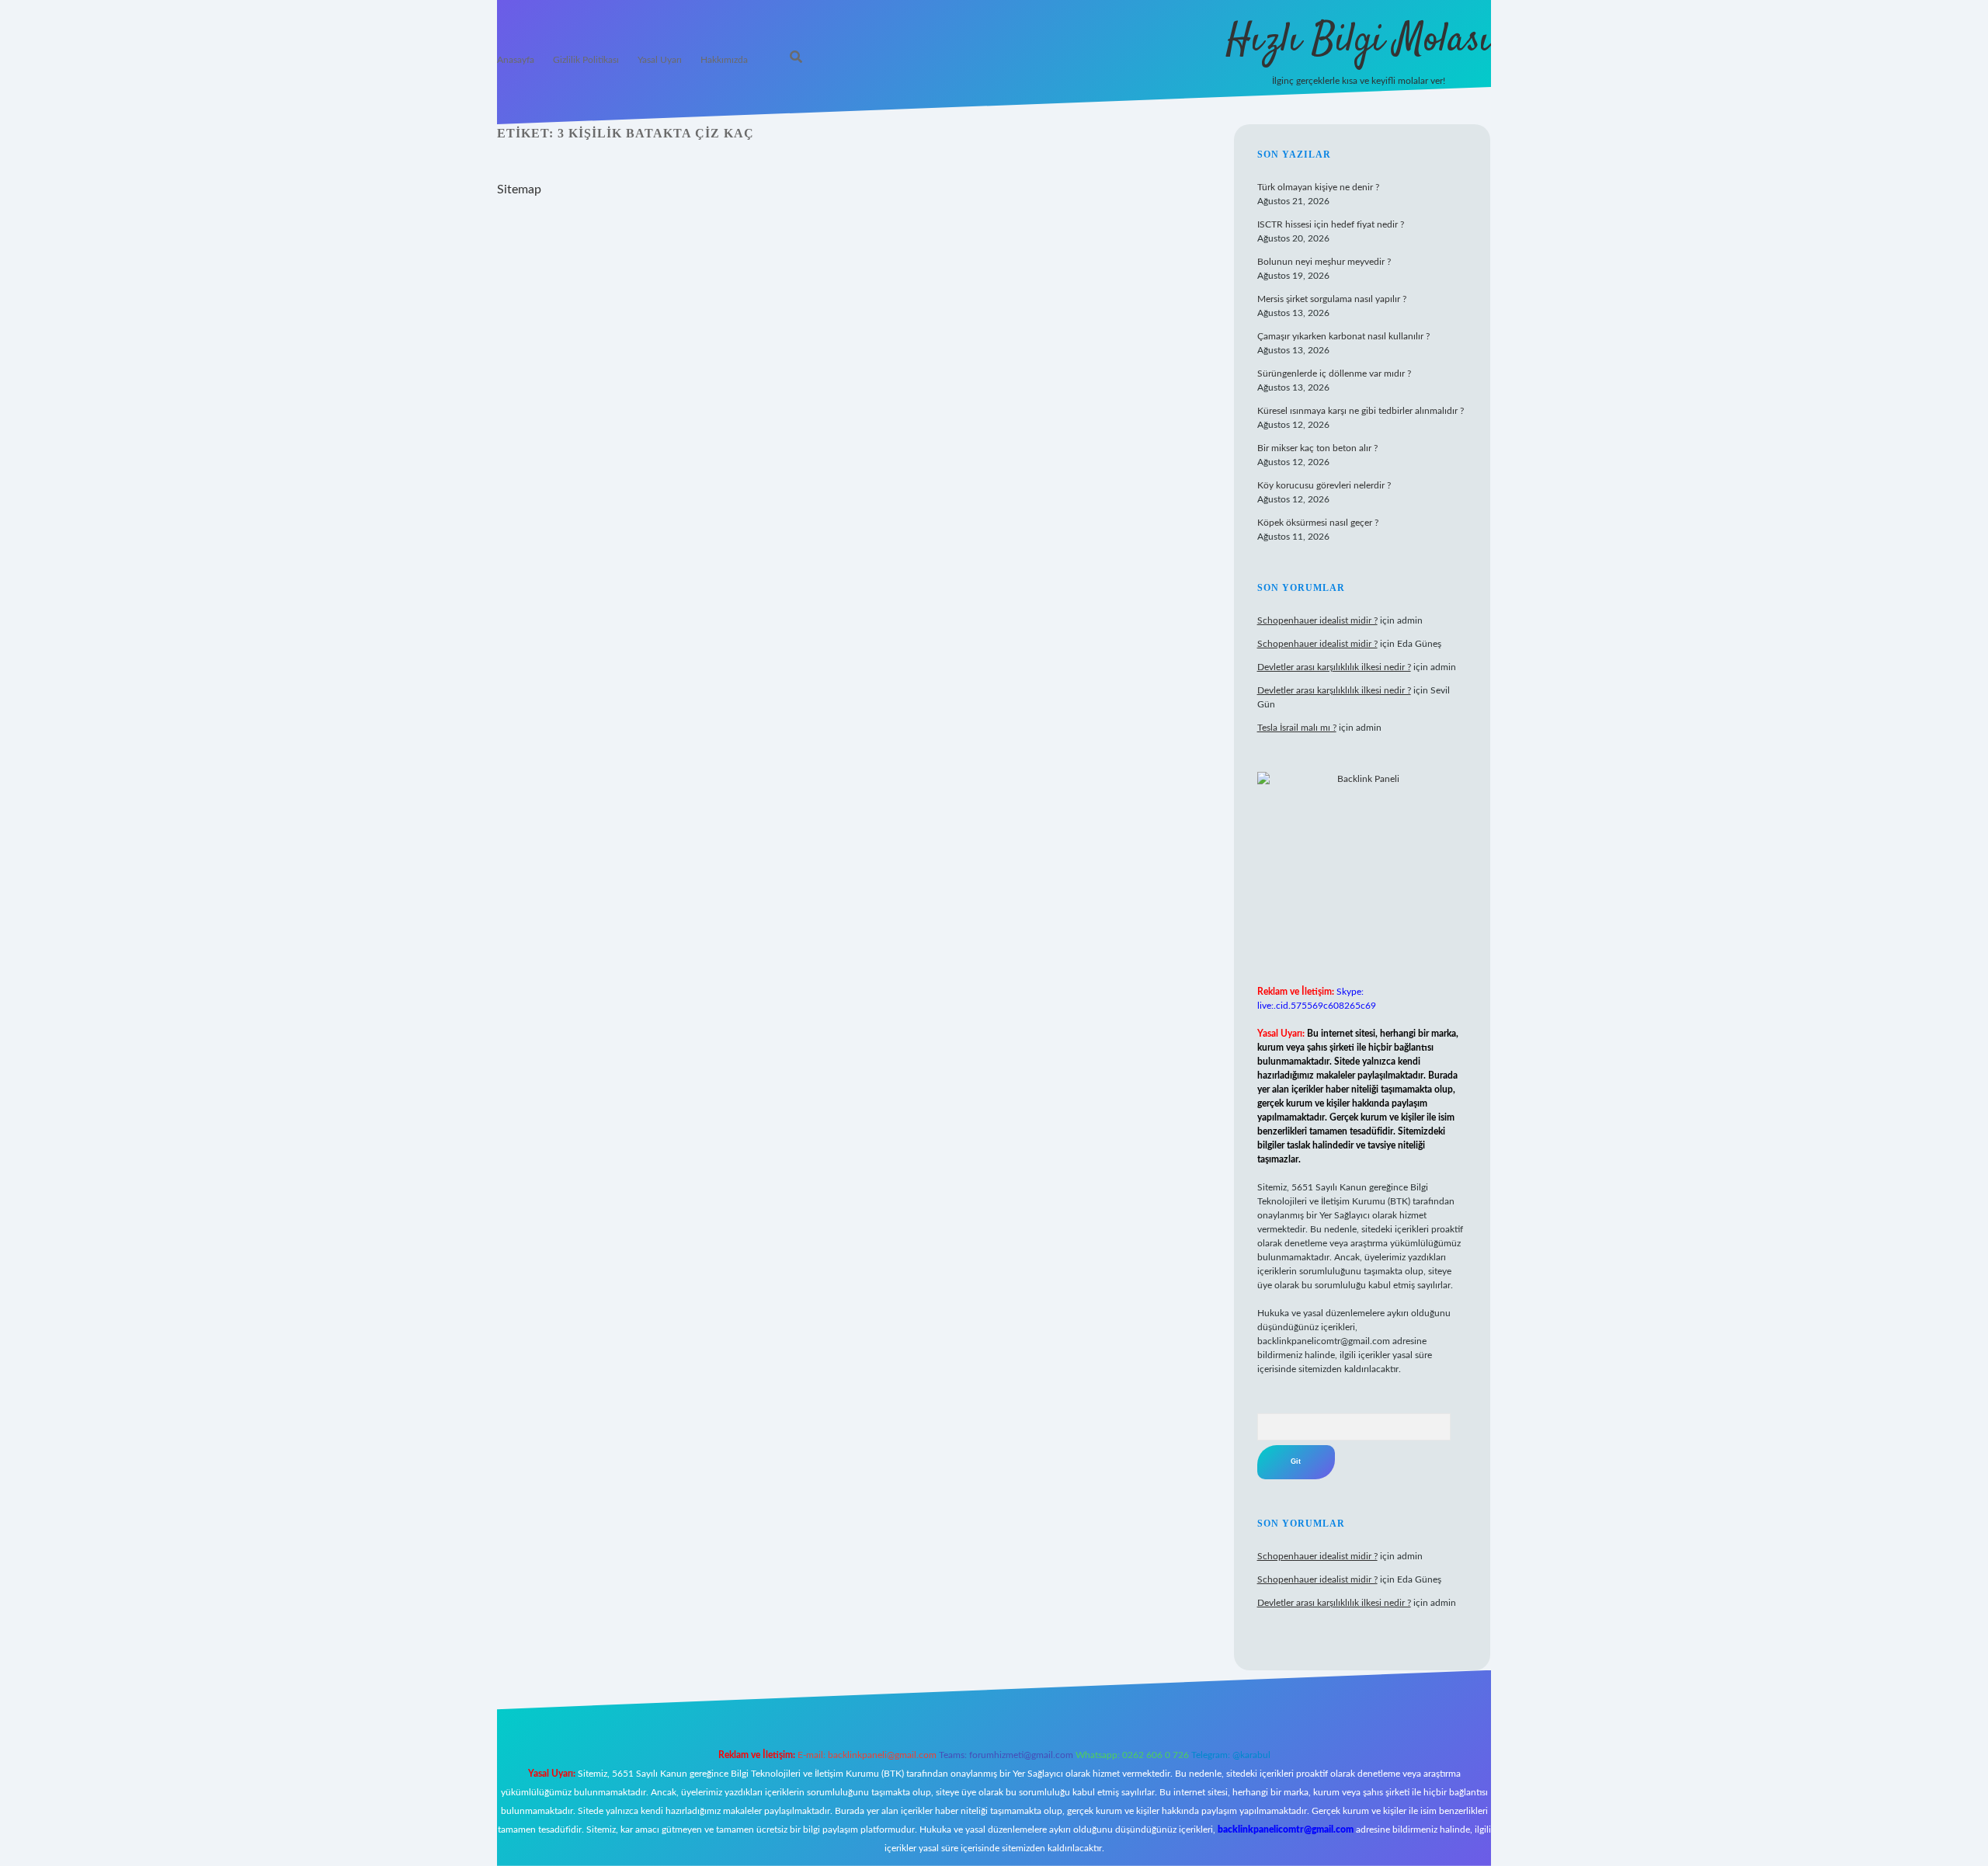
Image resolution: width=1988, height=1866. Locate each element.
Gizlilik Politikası (586, 60)
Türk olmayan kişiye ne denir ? (1318, 187)
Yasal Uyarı (660, 60)
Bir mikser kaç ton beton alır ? (1317, 448)
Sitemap (519, 189)
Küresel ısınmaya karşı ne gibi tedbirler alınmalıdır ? (1361, 411)
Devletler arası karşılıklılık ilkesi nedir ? (1334, 667)
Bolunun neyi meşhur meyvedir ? (1324, 262)
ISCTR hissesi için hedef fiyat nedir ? (1331, 224)
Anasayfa (516, 60)
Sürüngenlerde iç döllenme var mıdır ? (1334, 374)
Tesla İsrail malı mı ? (1297, 728)
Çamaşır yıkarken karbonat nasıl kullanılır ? (1343, 336)
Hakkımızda (724, 60)
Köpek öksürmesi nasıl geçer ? (1318, 523)
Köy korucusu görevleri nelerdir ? (1324, 485)
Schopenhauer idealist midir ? (1317, 620)
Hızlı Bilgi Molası (1359, 41)
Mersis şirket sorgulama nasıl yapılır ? (1332, 299)
